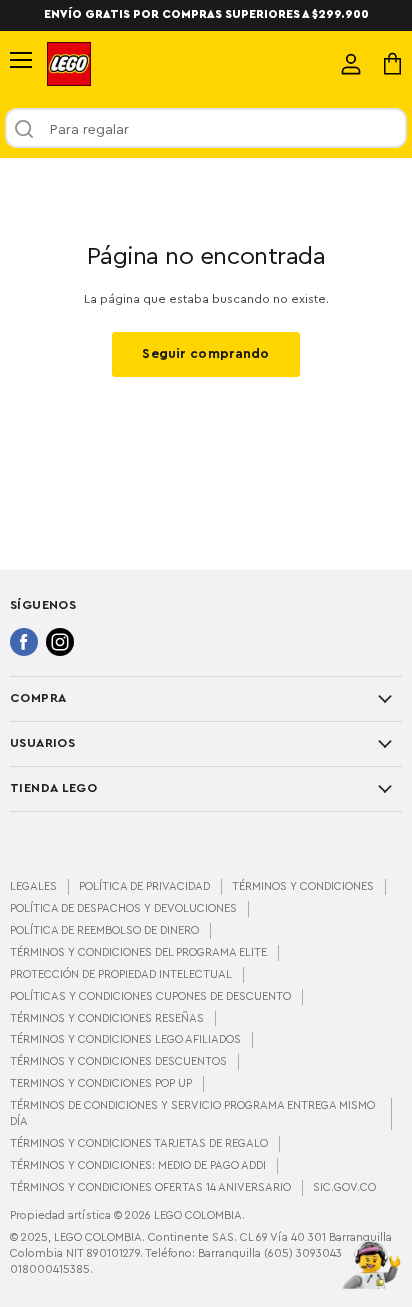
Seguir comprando (205, 354)
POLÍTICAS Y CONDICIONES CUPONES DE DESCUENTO (150, 996)
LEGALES (33, 886)
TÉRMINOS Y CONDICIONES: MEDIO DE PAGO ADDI (138, 1165)
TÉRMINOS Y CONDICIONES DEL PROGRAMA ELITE (138, 952)
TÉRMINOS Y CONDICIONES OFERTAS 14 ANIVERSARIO (150, 1187)
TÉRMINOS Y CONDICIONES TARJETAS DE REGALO (139, 1143)
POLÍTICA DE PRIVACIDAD (144, 886)
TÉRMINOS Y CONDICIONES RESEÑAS (107, 1018)
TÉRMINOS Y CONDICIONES (303, 886)
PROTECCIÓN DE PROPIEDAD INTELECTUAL (121, 974)
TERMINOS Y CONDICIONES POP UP (101, 1083)
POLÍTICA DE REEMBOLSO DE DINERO (104, 930)
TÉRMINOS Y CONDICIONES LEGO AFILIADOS (125, 1039)
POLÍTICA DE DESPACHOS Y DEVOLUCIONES (123, 908)
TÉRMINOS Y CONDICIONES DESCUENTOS (118, 1061)
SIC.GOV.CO (344, 1187)
